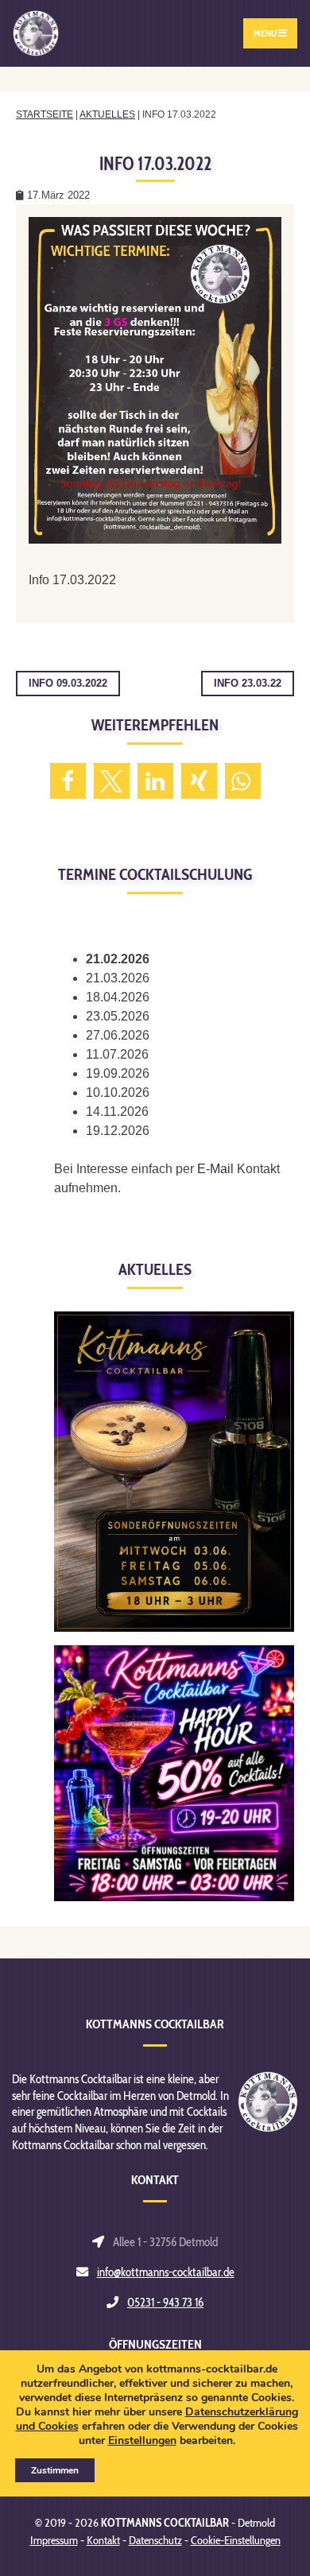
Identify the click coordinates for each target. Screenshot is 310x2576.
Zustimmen (55, 2470)
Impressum (54, 2540)
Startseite (45, 114)
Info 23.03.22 (248, 683)
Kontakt (103, 2540)
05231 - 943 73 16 (165, 2302)
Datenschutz (155, 2540)
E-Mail (215, 1169)
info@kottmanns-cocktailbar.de (166, 2272)
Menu (266, 33)
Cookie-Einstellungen (236, 2540)
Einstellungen (142, 2441)
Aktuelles (107, 114)
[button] (68, 781)
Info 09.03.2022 (68, 683)
